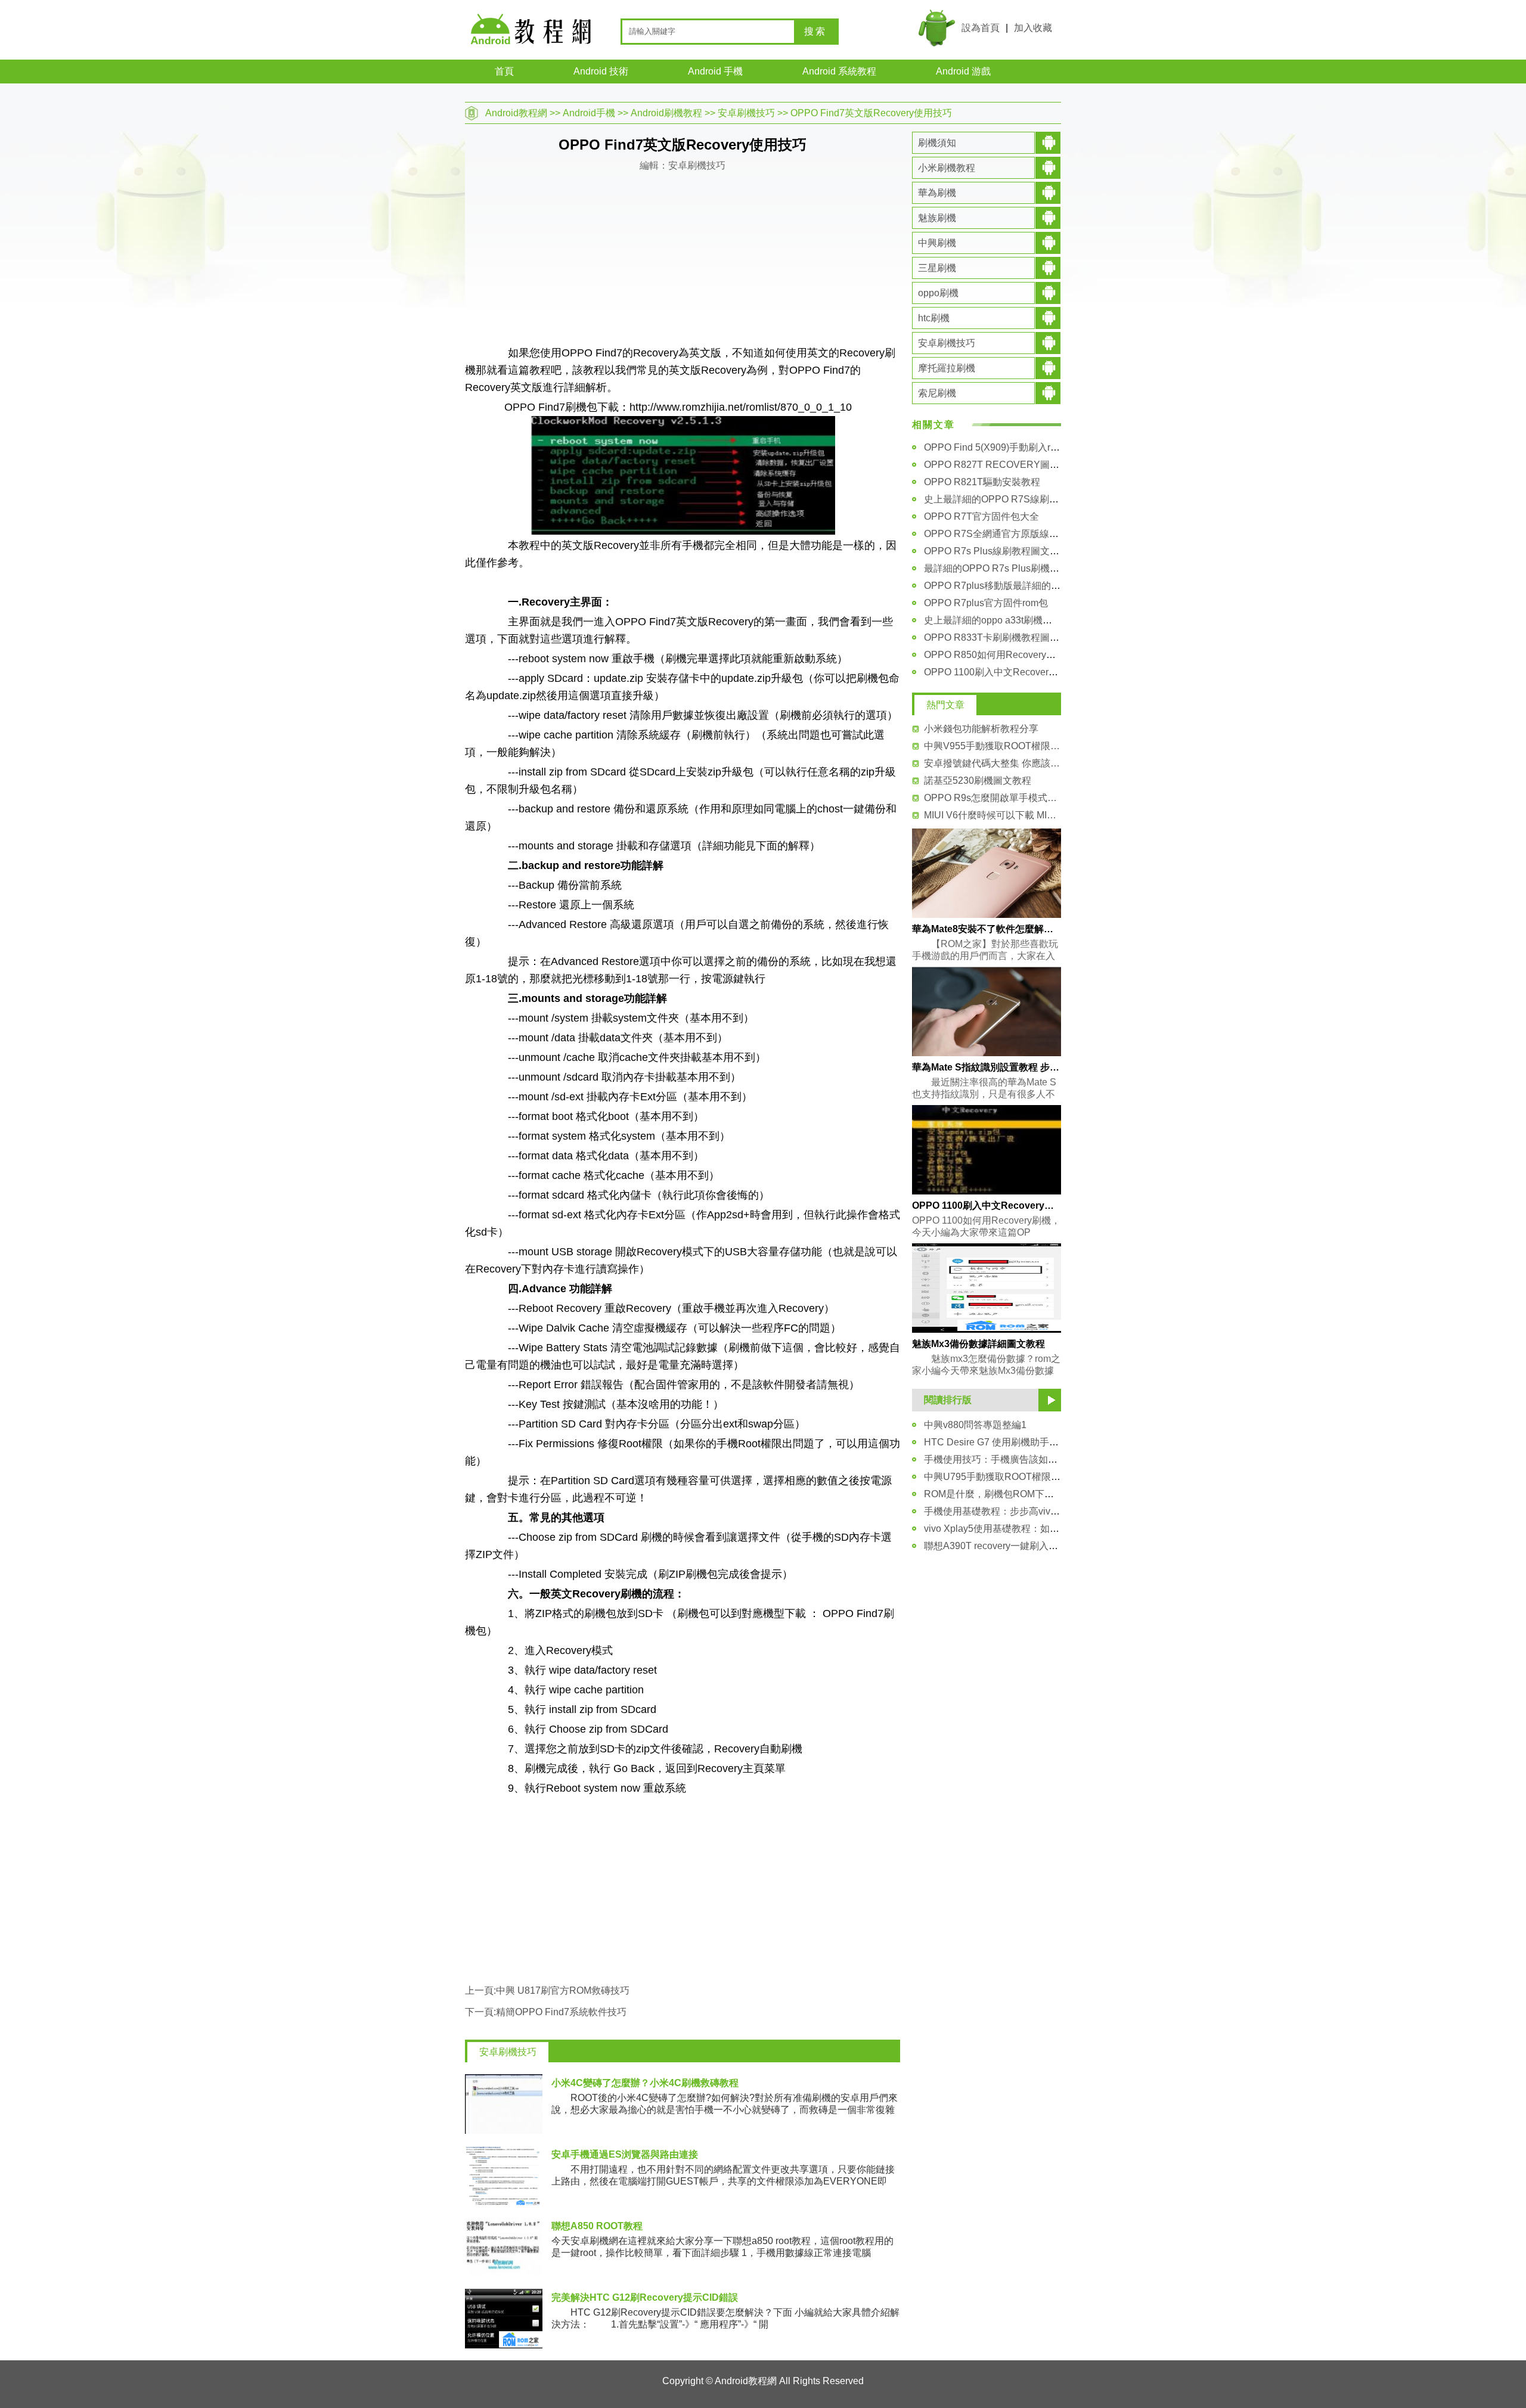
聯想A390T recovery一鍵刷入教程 (996, 1546)
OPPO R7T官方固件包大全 (981, 516)
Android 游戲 (963, 71)
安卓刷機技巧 (746, 113)
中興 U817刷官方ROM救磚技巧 (563, 1990)
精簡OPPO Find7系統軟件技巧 (561, 2012)
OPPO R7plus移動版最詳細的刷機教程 (1007, 586)
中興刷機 (937, 243)
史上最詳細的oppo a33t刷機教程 (993, 620)
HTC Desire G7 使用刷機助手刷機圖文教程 (1015, 1442)
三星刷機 (937, 268)
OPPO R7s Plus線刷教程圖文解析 (996, 551)
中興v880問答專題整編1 (975, 1425)
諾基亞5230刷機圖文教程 (978, 781)
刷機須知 (937, 143)
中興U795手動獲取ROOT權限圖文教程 (1007, 1477)
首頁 (504, 71)
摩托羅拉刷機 (947, 368)
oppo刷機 (938, 293)
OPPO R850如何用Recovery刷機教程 (1004, 655)
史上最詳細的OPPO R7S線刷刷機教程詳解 (1015, 499)
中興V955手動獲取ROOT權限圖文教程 (992, 746)
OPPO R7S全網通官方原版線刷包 (996, 534)
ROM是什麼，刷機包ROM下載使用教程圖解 (1018, 1494)
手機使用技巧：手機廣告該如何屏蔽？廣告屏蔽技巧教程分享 (1053, 1459)
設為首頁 (981, 28)
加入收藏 (1033, 28)
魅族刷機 (937, 218)
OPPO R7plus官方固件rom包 (986, 603)
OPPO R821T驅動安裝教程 (982, 482)
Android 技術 (601, 71)
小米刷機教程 (947, 168)
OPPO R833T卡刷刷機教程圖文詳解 (1001, 637)
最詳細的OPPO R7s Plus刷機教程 (996, 568)
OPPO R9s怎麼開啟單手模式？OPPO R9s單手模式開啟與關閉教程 (992, 798)
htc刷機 (934, 318)
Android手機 (589, 113)
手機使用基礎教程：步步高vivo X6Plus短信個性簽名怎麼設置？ (1059, 1511)
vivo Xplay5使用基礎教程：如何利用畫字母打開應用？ (1039, 1529)
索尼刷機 (937, 393)
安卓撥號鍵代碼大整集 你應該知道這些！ (992, 763)
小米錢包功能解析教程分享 (981, 729)
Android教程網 (516, 113)
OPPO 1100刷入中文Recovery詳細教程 (1008, 672)
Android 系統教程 (839, 71)
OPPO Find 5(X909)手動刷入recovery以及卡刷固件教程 (1042, 447)
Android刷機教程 (666, 113)
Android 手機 (715, 71)
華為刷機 (937, 193)
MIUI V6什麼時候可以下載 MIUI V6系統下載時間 (992, 815)
